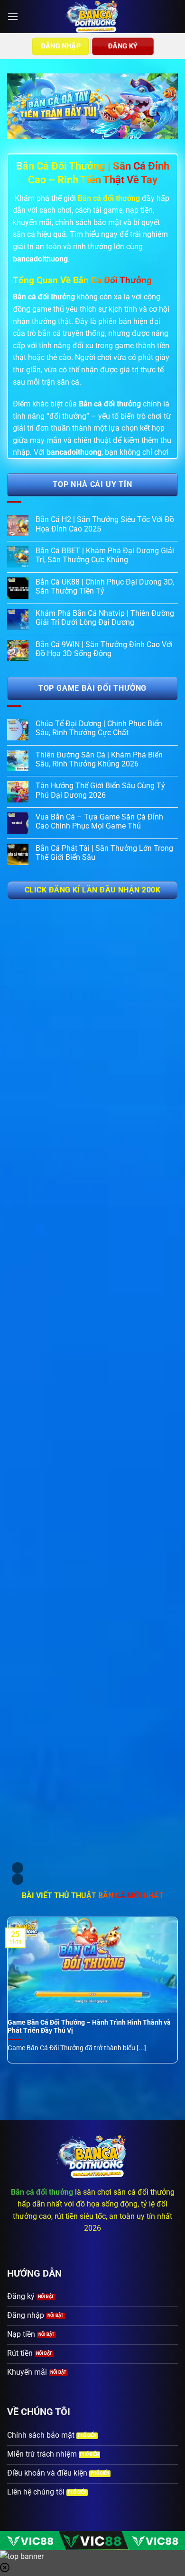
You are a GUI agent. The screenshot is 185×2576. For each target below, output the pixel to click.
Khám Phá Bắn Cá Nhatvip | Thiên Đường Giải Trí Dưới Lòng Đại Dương (105, 618)
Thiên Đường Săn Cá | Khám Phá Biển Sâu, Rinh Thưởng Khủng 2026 (99, 759)
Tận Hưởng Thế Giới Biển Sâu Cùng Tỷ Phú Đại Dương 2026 (100, 790)
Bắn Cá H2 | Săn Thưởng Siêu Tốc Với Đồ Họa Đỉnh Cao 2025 (105, 524)
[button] (13, 16)
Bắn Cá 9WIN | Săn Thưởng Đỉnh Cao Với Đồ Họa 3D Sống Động (104, 649)
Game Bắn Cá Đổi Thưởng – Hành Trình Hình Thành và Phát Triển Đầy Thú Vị (89, 2027)
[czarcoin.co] (93, 17)
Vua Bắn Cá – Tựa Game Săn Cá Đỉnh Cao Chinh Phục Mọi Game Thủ (99, 821)
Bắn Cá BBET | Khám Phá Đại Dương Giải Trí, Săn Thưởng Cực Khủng (105, 555)
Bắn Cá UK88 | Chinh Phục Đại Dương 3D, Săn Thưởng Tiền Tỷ (105, 586)
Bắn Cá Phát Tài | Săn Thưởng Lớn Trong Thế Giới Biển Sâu (104, 853)
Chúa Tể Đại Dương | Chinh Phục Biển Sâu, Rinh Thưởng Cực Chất (99, 728)
